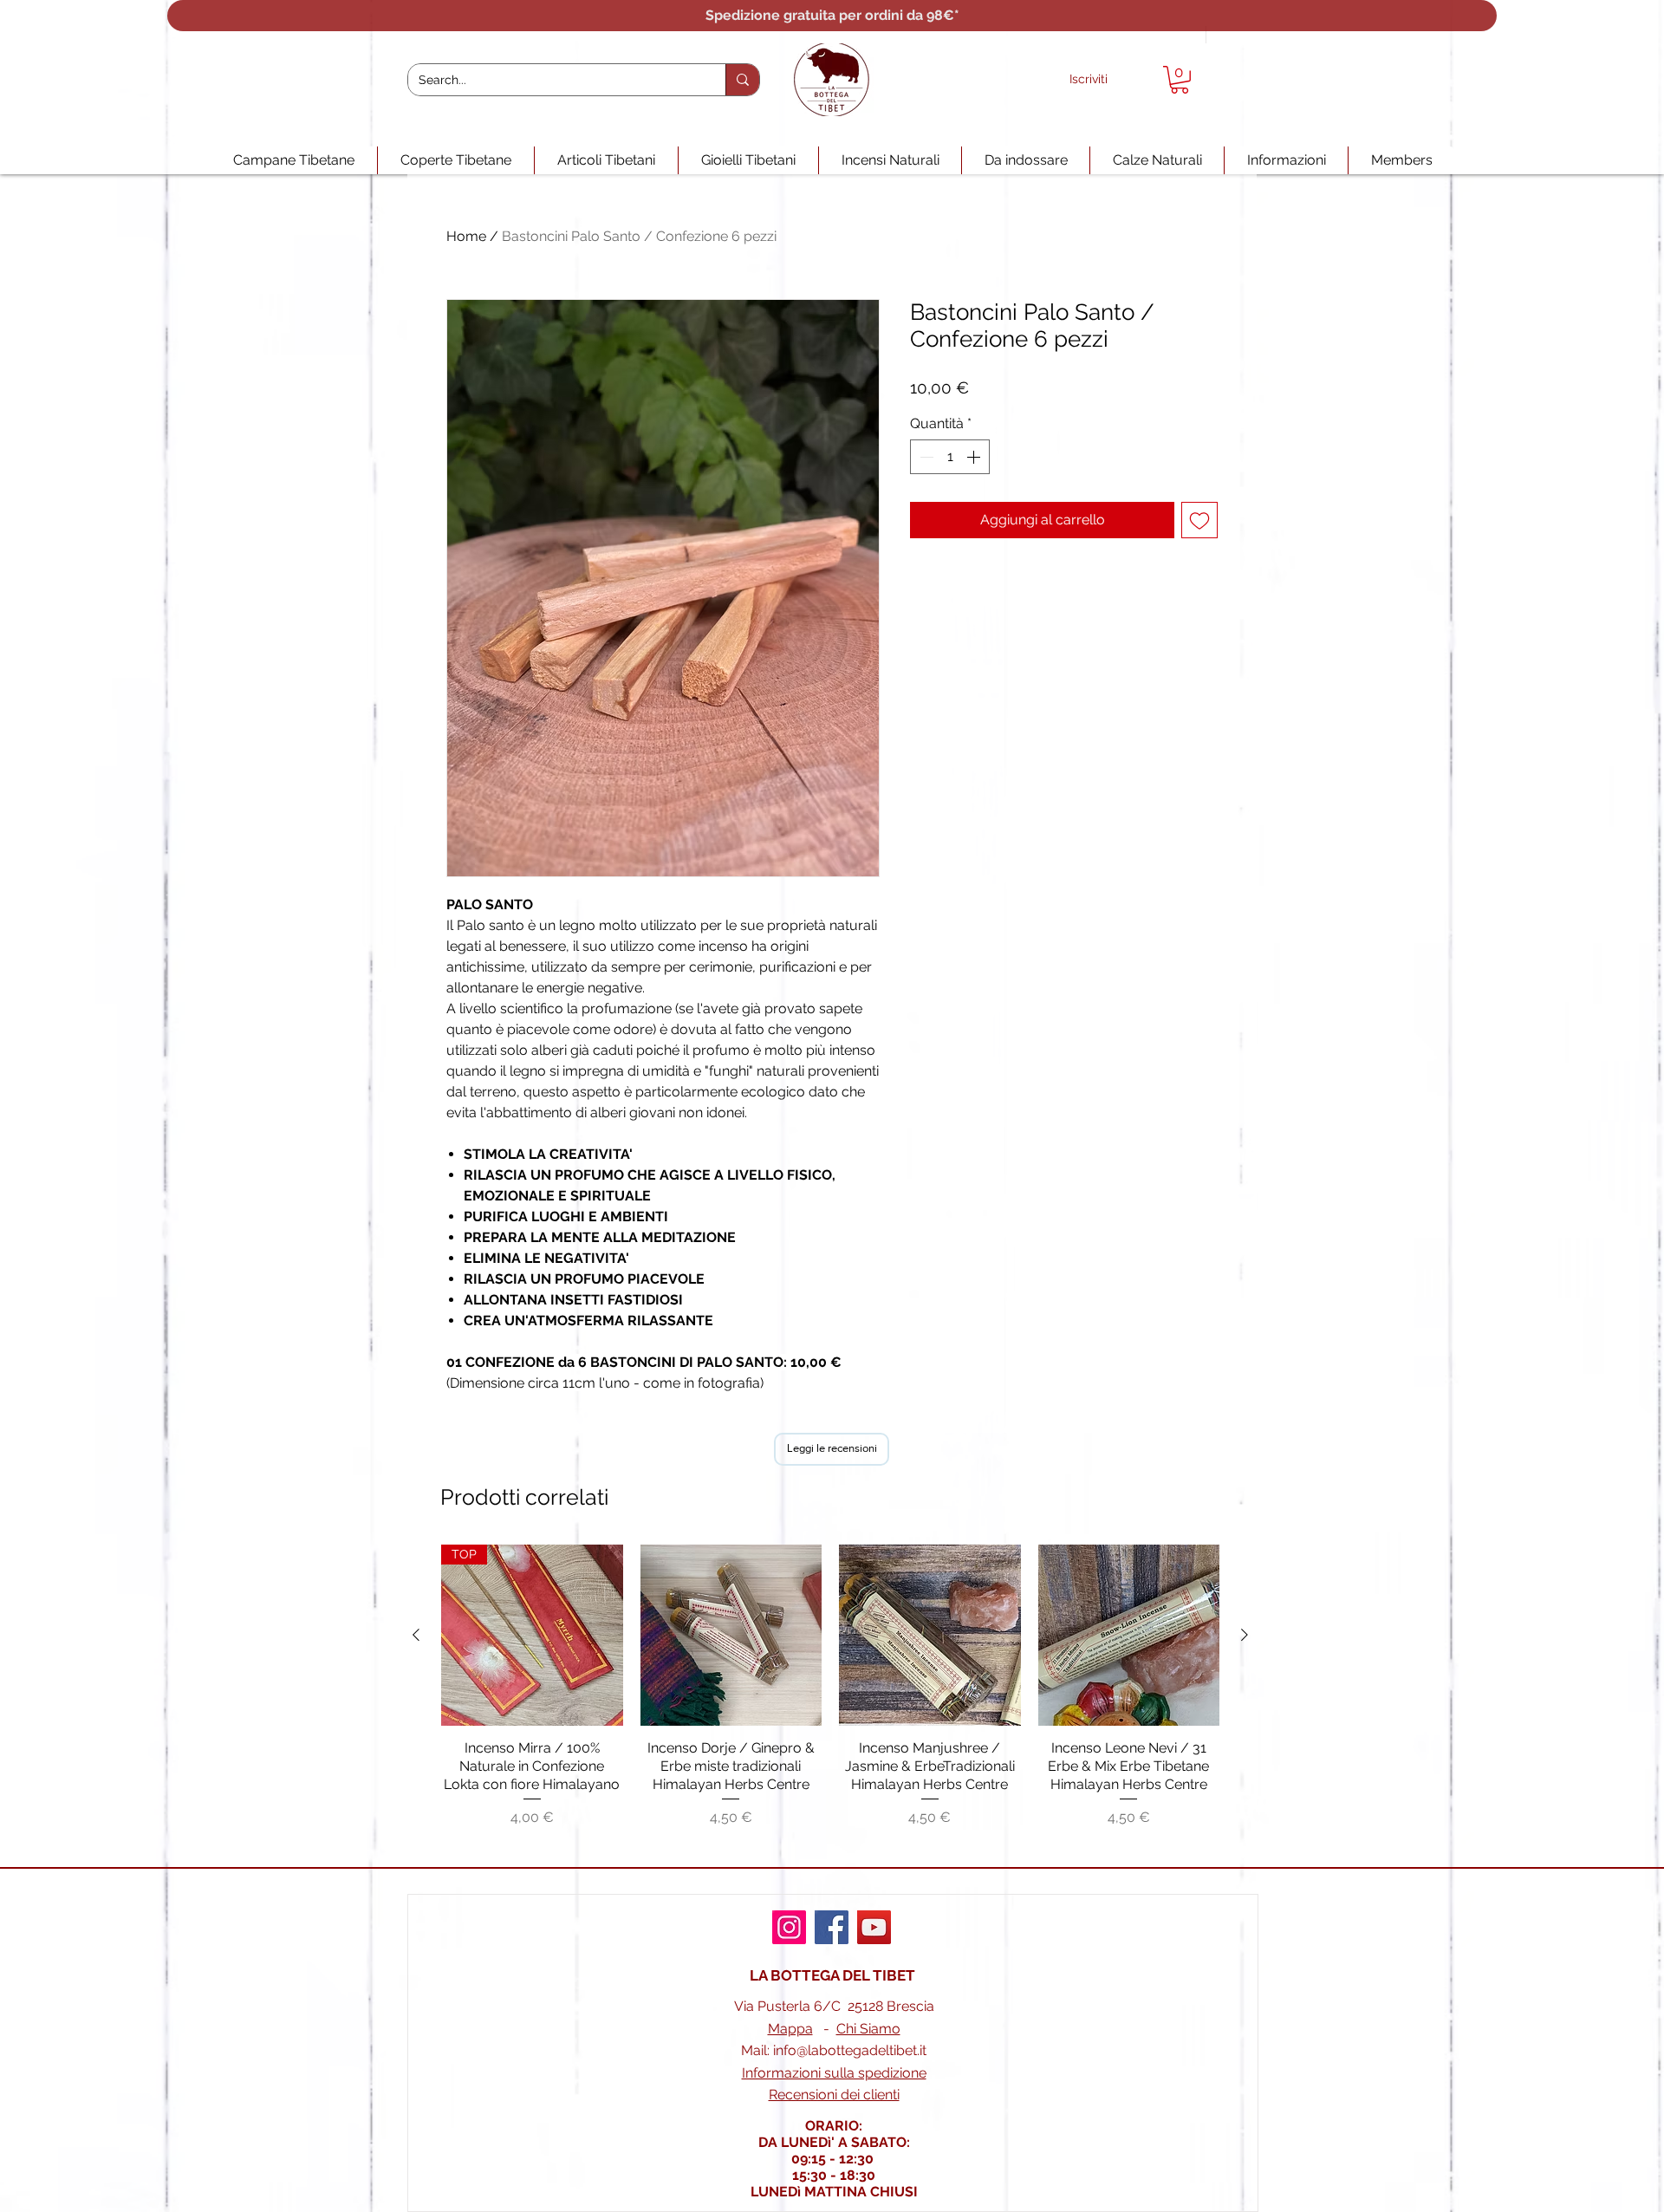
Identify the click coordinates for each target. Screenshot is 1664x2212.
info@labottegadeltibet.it (850, 2050)
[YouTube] (874, 1927)
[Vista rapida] (731, 1636)
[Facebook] (832, 1927)
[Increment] (975, 457)
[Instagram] (789, 1927)
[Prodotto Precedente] (416, 1635)
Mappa (790, 2029)
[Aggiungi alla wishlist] (1199, 520)
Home (466, 236)
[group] (830, 1696)
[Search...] (742, 80)
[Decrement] (925, 457)
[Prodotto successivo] (1245, 1635)
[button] (1180, 80)
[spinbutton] (950, 457)
